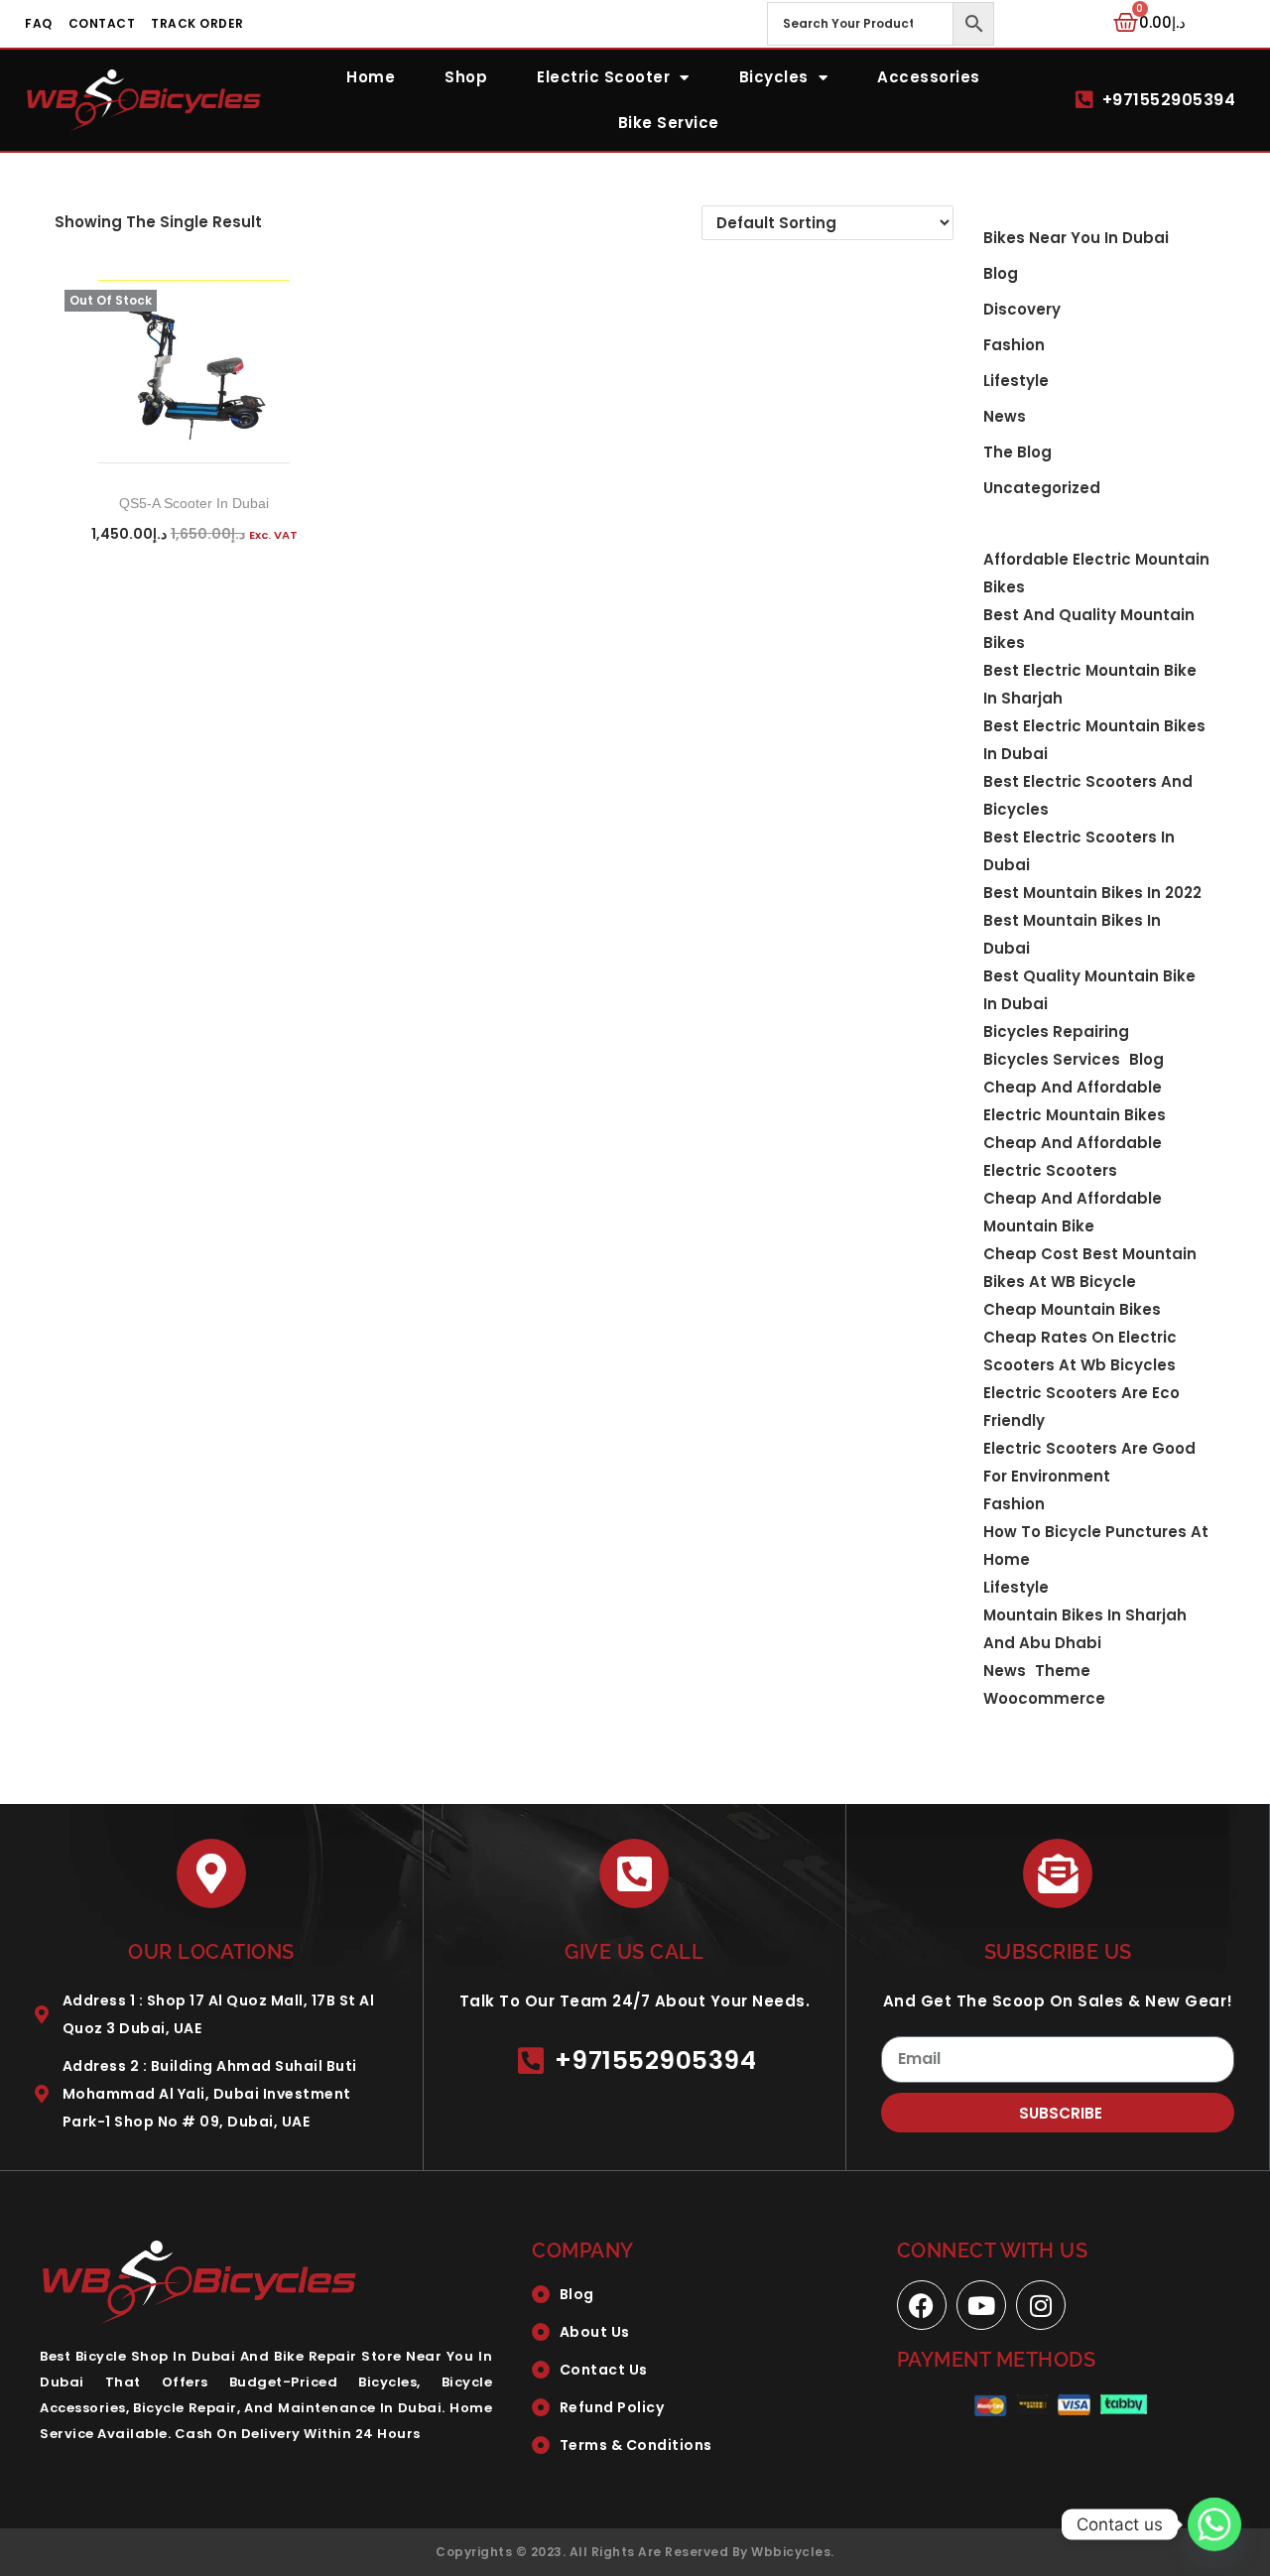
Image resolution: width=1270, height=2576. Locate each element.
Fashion (1014, 345)
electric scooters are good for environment (1089, 1462)
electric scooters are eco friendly (1081, 1407)
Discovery (1022, 309)
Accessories (929, 77)
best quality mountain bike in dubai (1089, 990)
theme (1063, 1671)
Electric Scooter (603, 77)
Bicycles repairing (1056, 1031)
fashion (1014, 1504)
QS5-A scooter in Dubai (194, 503)
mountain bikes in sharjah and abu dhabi (1085, 1629)
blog (1001, 273)
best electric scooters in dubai (1079, 851)
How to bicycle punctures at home (1096, 1546)
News (1005, 416)
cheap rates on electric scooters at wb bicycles (1080, 1351)
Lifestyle (1016, 381)
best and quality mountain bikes (1089, 629)
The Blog (1017, 452)
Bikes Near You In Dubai (1076, 238)
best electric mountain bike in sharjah (1090, 684)
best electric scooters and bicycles (1088, 795)
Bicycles (774, 77)
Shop (466, 77)
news (1005, 1671)
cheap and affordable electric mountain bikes (1075, 1101)
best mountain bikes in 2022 (1092, 893)
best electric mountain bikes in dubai (1094, 740)
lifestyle (1016, 1587)
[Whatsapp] (1214, 2524)
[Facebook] (922, 2305)
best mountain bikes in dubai (1072, 934)
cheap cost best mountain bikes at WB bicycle (1090, 1268)
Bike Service (669, 123)
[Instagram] (1041, 2305)
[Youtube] (981, 2305)
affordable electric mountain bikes (1096, 573)
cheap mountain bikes (1072, 1309)
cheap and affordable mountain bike (1073, 1212)
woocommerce (1044, 1698)
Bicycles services (1052, 1059)
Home (371, 77)
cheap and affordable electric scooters (1073, 1157)
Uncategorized (1042, 488)
